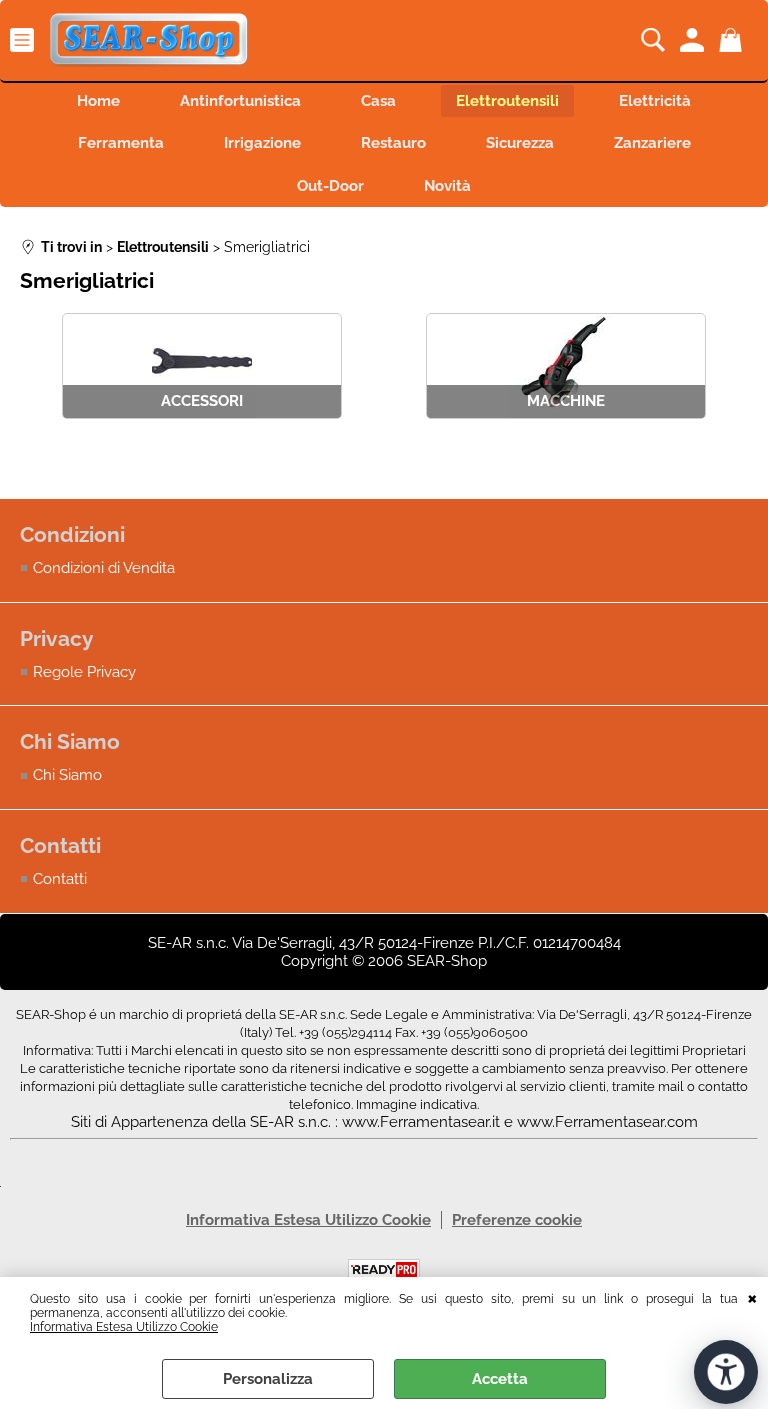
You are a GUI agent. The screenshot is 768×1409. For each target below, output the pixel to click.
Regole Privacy (84, 672)
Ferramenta (121, 143)
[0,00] (733, 40)
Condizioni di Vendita (104, 568)
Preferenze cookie (517, 1220)
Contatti (60, 879)
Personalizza (268, 1379)
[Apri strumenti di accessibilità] (726, 1372)
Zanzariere (652, 143)
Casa (378, 101)
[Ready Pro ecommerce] (384, 1269)
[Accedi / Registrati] (694, 40)
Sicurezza (520, 143)
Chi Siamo (67, 775)
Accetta (500, 1379)
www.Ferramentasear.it (421, 1122)
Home (98, 101)
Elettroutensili (507, 101)
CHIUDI (752, 1297)
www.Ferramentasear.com (607, 1122)
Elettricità (655, 101)
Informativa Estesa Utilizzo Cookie (124, 1327)
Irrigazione (262, 143)
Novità (447, 186)
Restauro (393, 143)
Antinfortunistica (240, 101)
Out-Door (330, 186)
